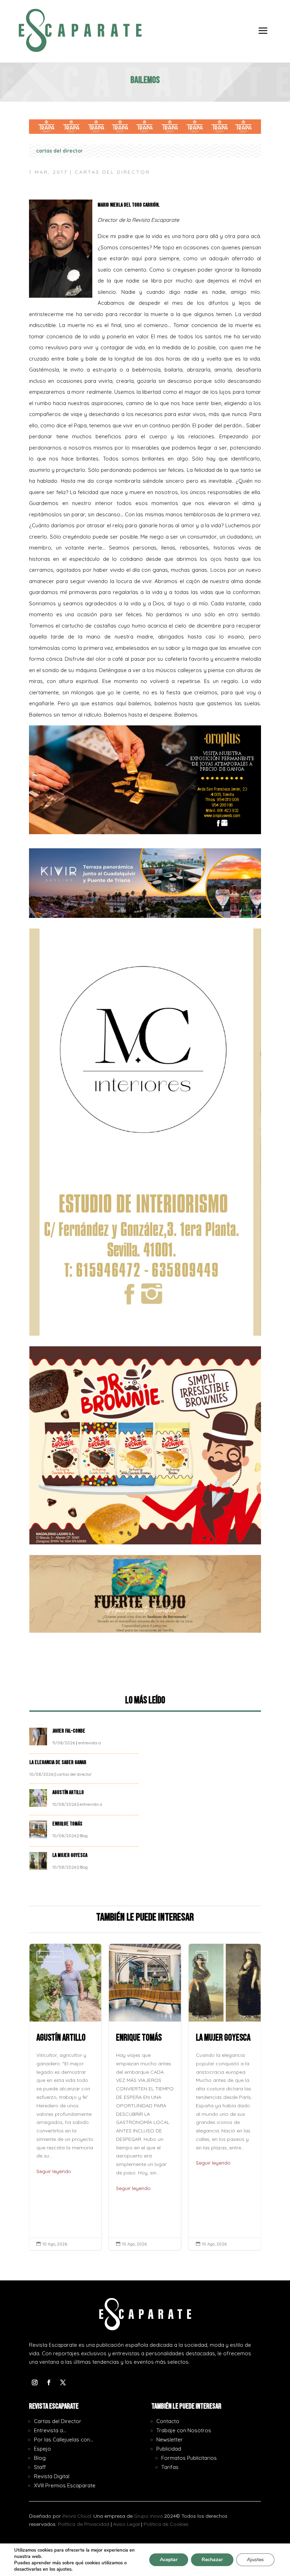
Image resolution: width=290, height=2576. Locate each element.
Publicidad (169, 2449)
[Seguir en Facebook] (49, 2382)
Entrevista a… (50, 2430)
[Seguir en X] (63, 2382)
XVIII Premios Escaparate (65, 2485)
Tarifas (170, 2467)
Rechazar (212, 2560)
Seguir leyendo (54, 2188)
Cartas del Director (58, 2421)
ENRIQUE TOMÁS (68, 1824)
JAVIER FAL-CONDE (69, 1731)
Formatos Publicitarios (189, 2458)
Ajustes (255, 2560)
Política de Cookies (166, 2524)
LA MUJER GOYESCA (70, 1855)
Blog (84, 1836)
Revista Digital (52, 2476)
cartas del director (59, 151)
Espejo (42, 2449)
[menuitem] (263, 36)
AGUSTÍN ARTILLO (69, 1792)
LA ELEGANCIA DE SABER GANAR (58, 1762)
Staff (40, 2467)
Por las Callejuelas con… (63, 2440)
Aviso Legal (126, 2524)
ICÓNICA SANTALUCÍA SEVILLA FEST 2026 (225, 2097)
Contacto (168, 2421)
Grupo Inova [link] (149, 2516)
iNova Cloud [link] (77, 2516)
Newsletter (170, 2440)
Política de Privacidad (84, 2524)
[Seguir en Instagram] (35, 2382)
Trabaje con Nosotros (184, 2430)
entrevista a (89, 1743)
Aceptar (169, 2560)
